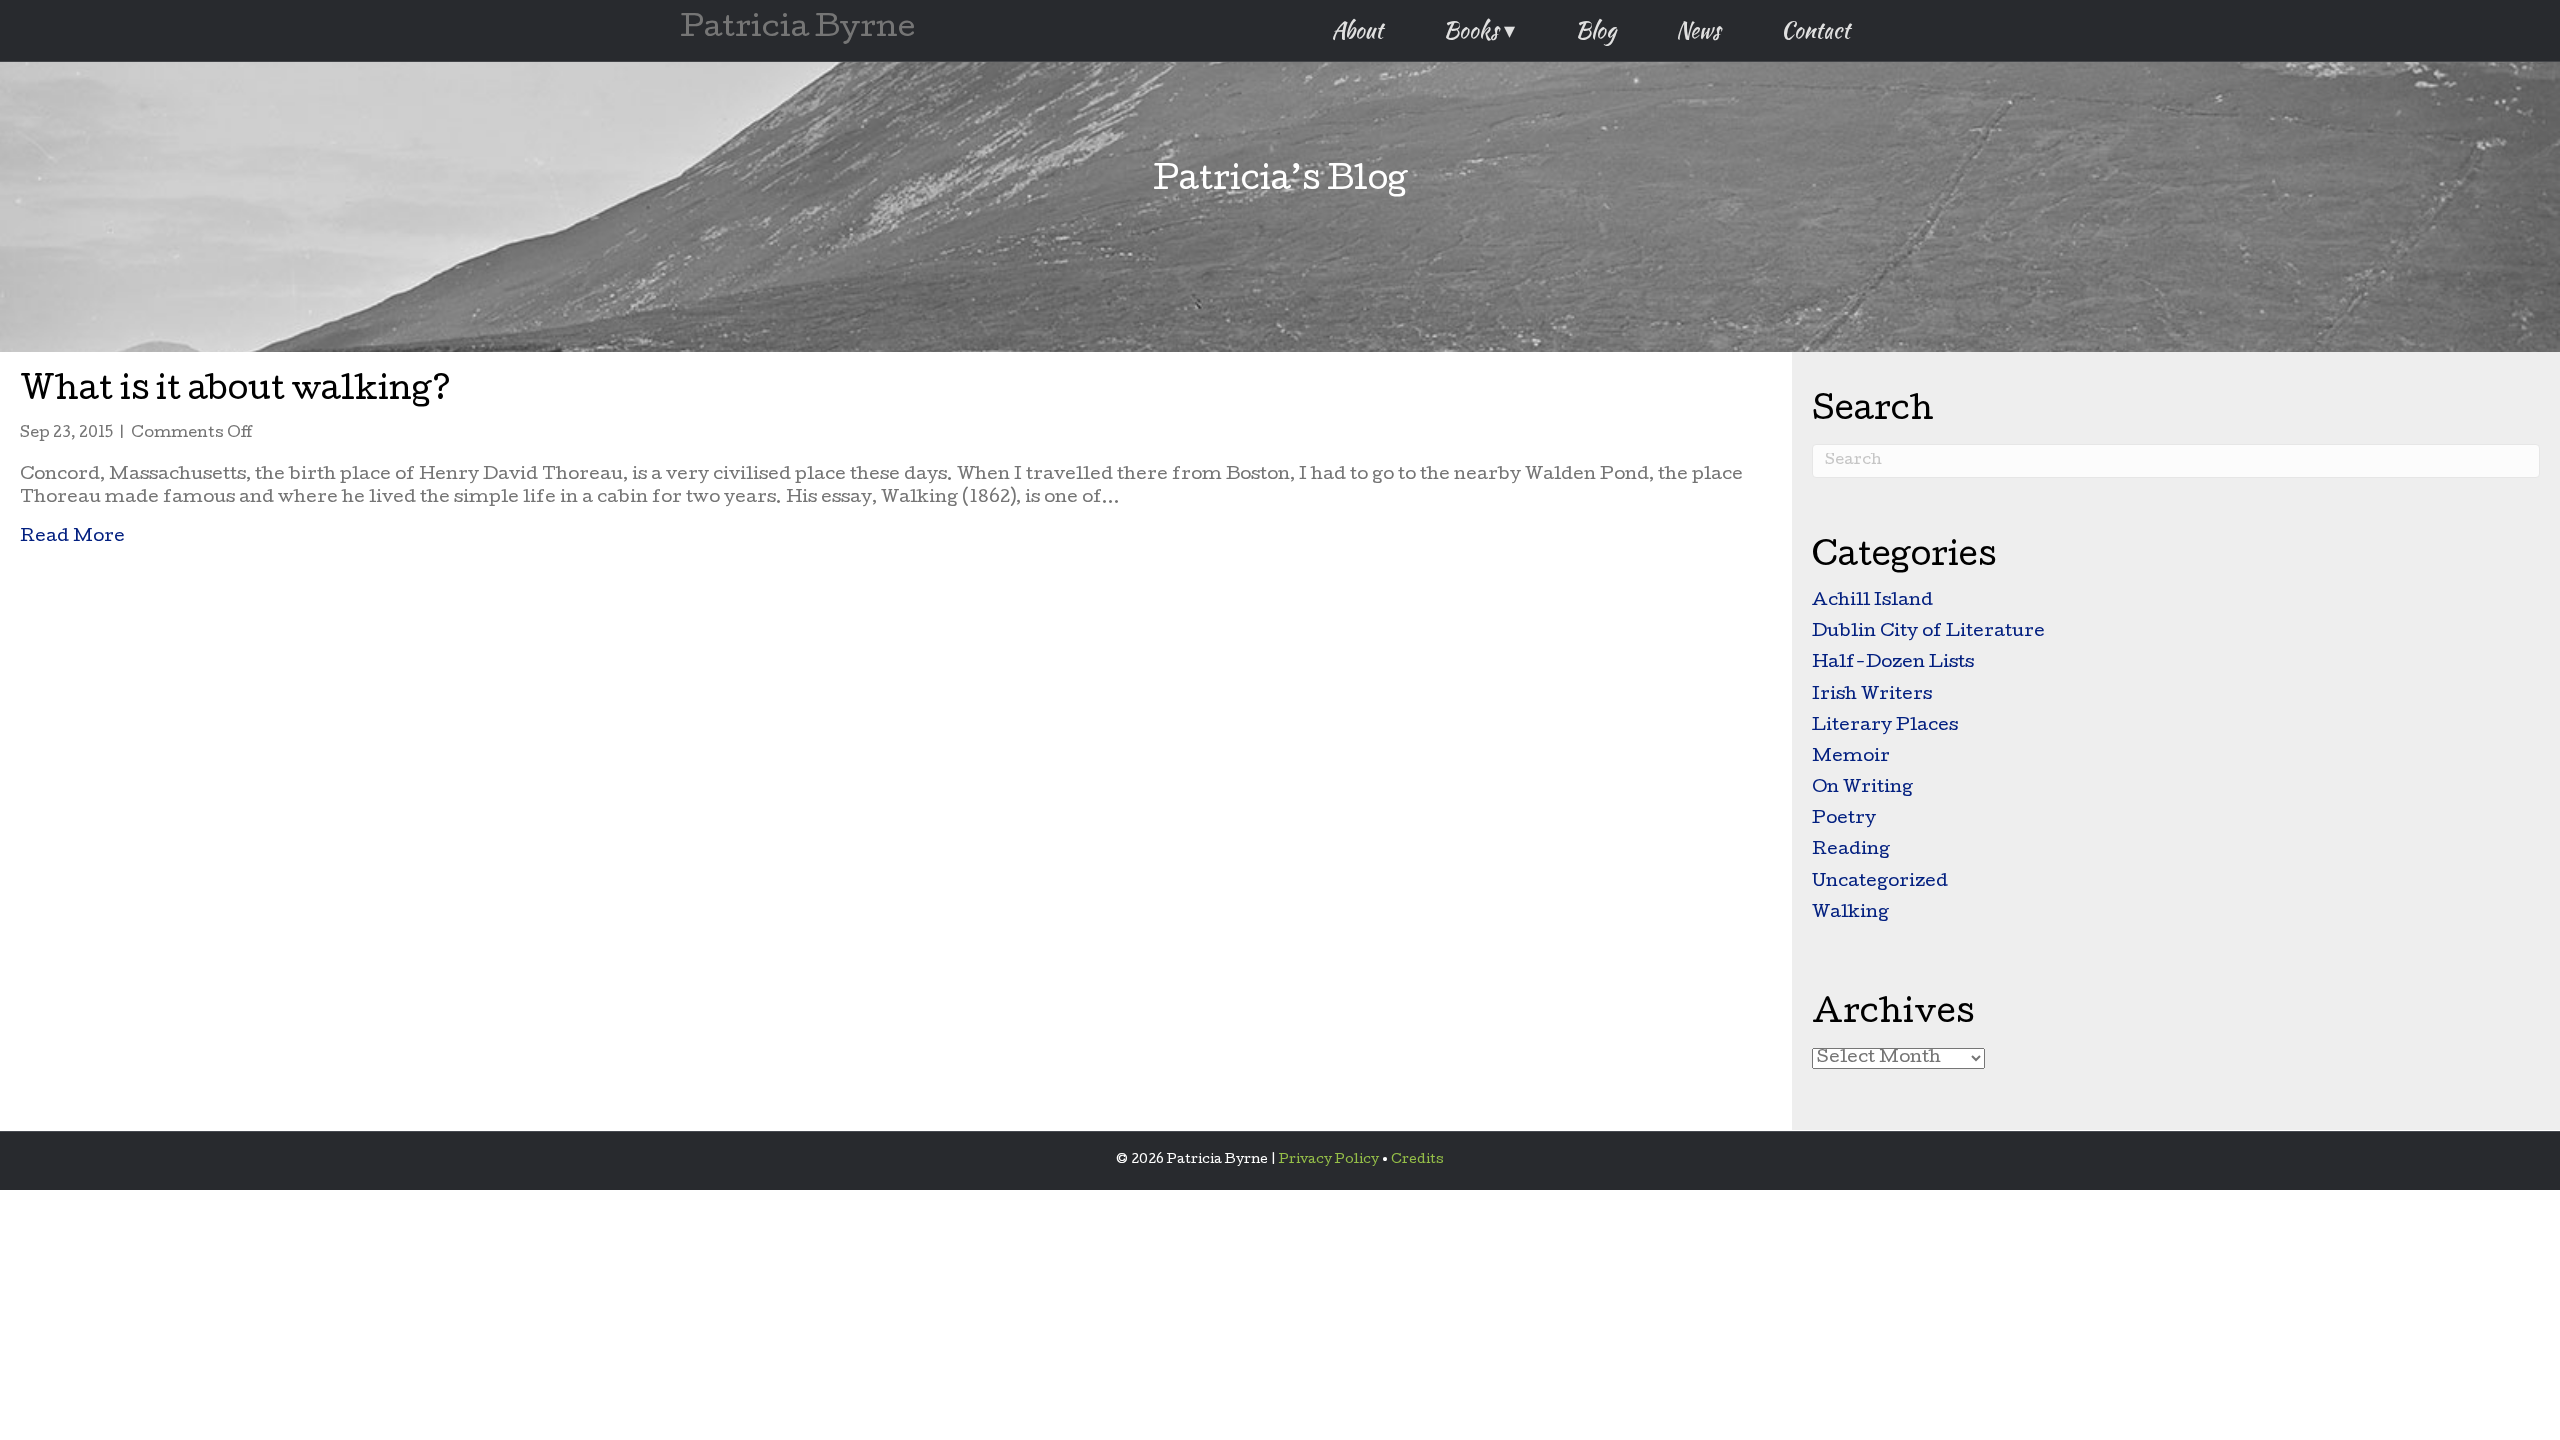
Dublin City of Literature (1928, 632)
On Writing (1862, 788)
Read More (72, 537)
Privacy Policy (1329, 1160)
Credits (1417, 1160)
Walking (1850, 913)
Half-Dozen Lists (1893, 663)
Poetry (1844, 819)
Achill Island (1872, 601)
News (1698, 30)
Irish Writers (1872, 695)
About (1357, 30)
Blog (1595, 30)
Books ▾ (1479, 30)
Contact (1815, 30)
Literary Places (1885, 726)
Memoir (1851, 757)
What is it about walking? (235, 392)
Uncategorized (1880, 882)
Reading (1851, 850)
